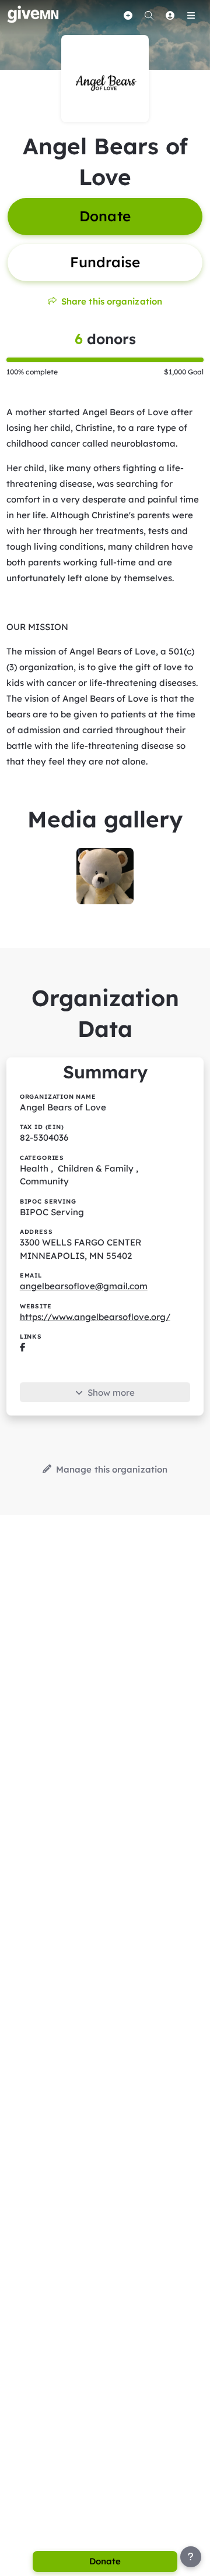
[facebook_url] (22, 1347)
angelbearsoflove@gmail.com (84, 1286)
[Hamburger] (191, 15)
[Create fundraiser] (128, 15)
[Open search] (149, 15)
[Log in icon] (170, 15)
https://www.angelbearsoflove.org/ (95, 1317)
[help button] (191, 2557)
